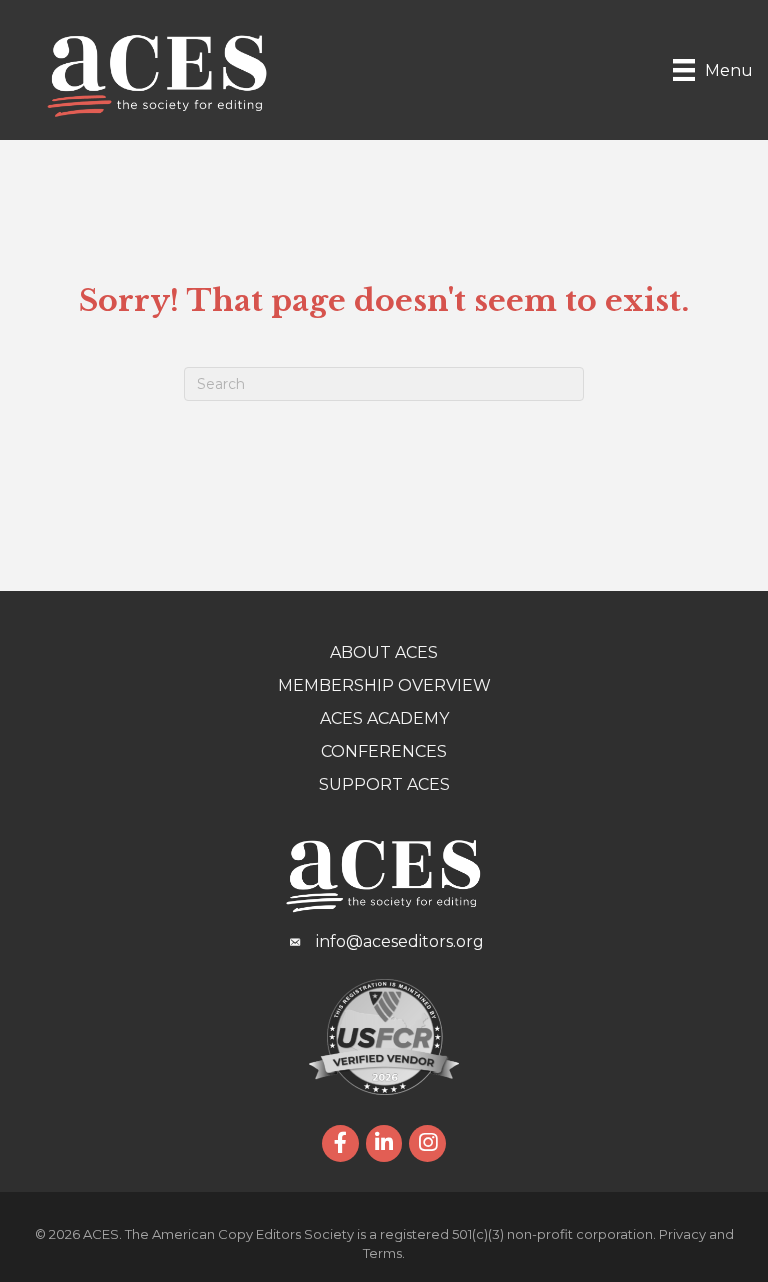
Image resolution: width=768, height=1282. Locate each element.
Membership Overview (384, 685)
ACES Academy (384, 718)
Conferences (384, 751)
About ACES (384, 652)
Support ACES (384, 784)
